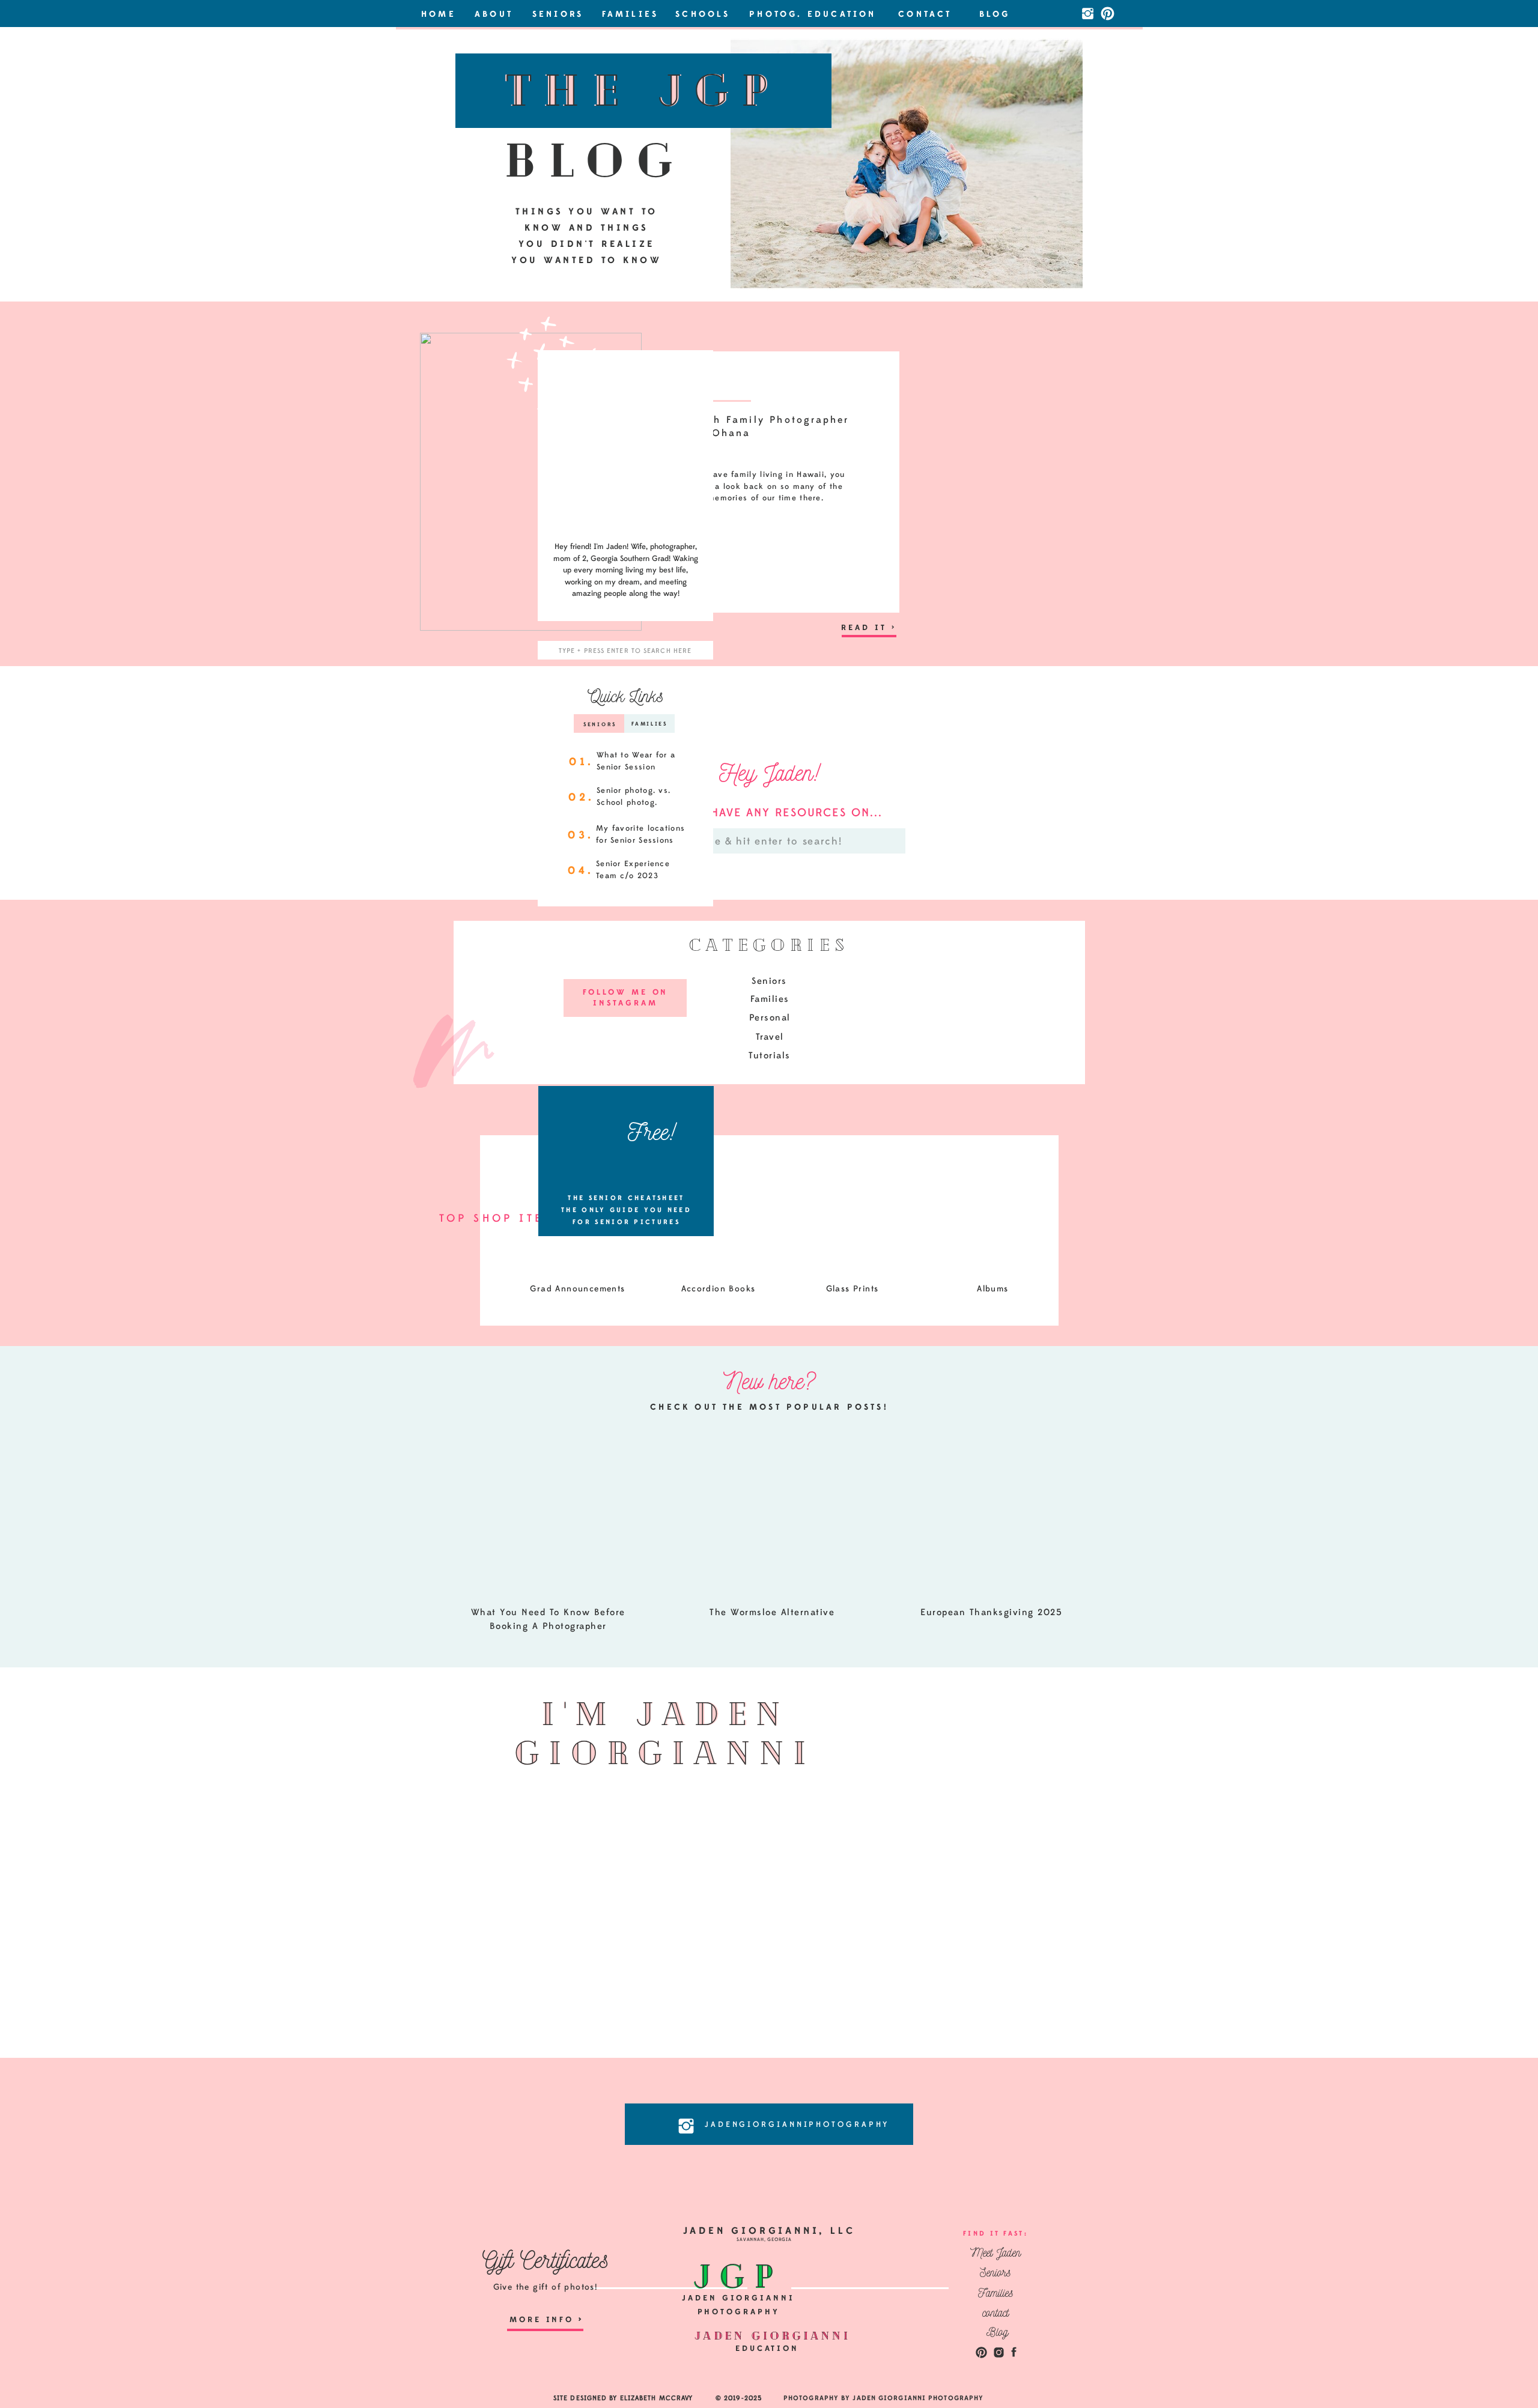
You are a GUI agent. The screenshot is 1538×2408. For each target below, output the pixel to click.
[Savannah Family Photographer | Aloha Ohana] (531, 482)
